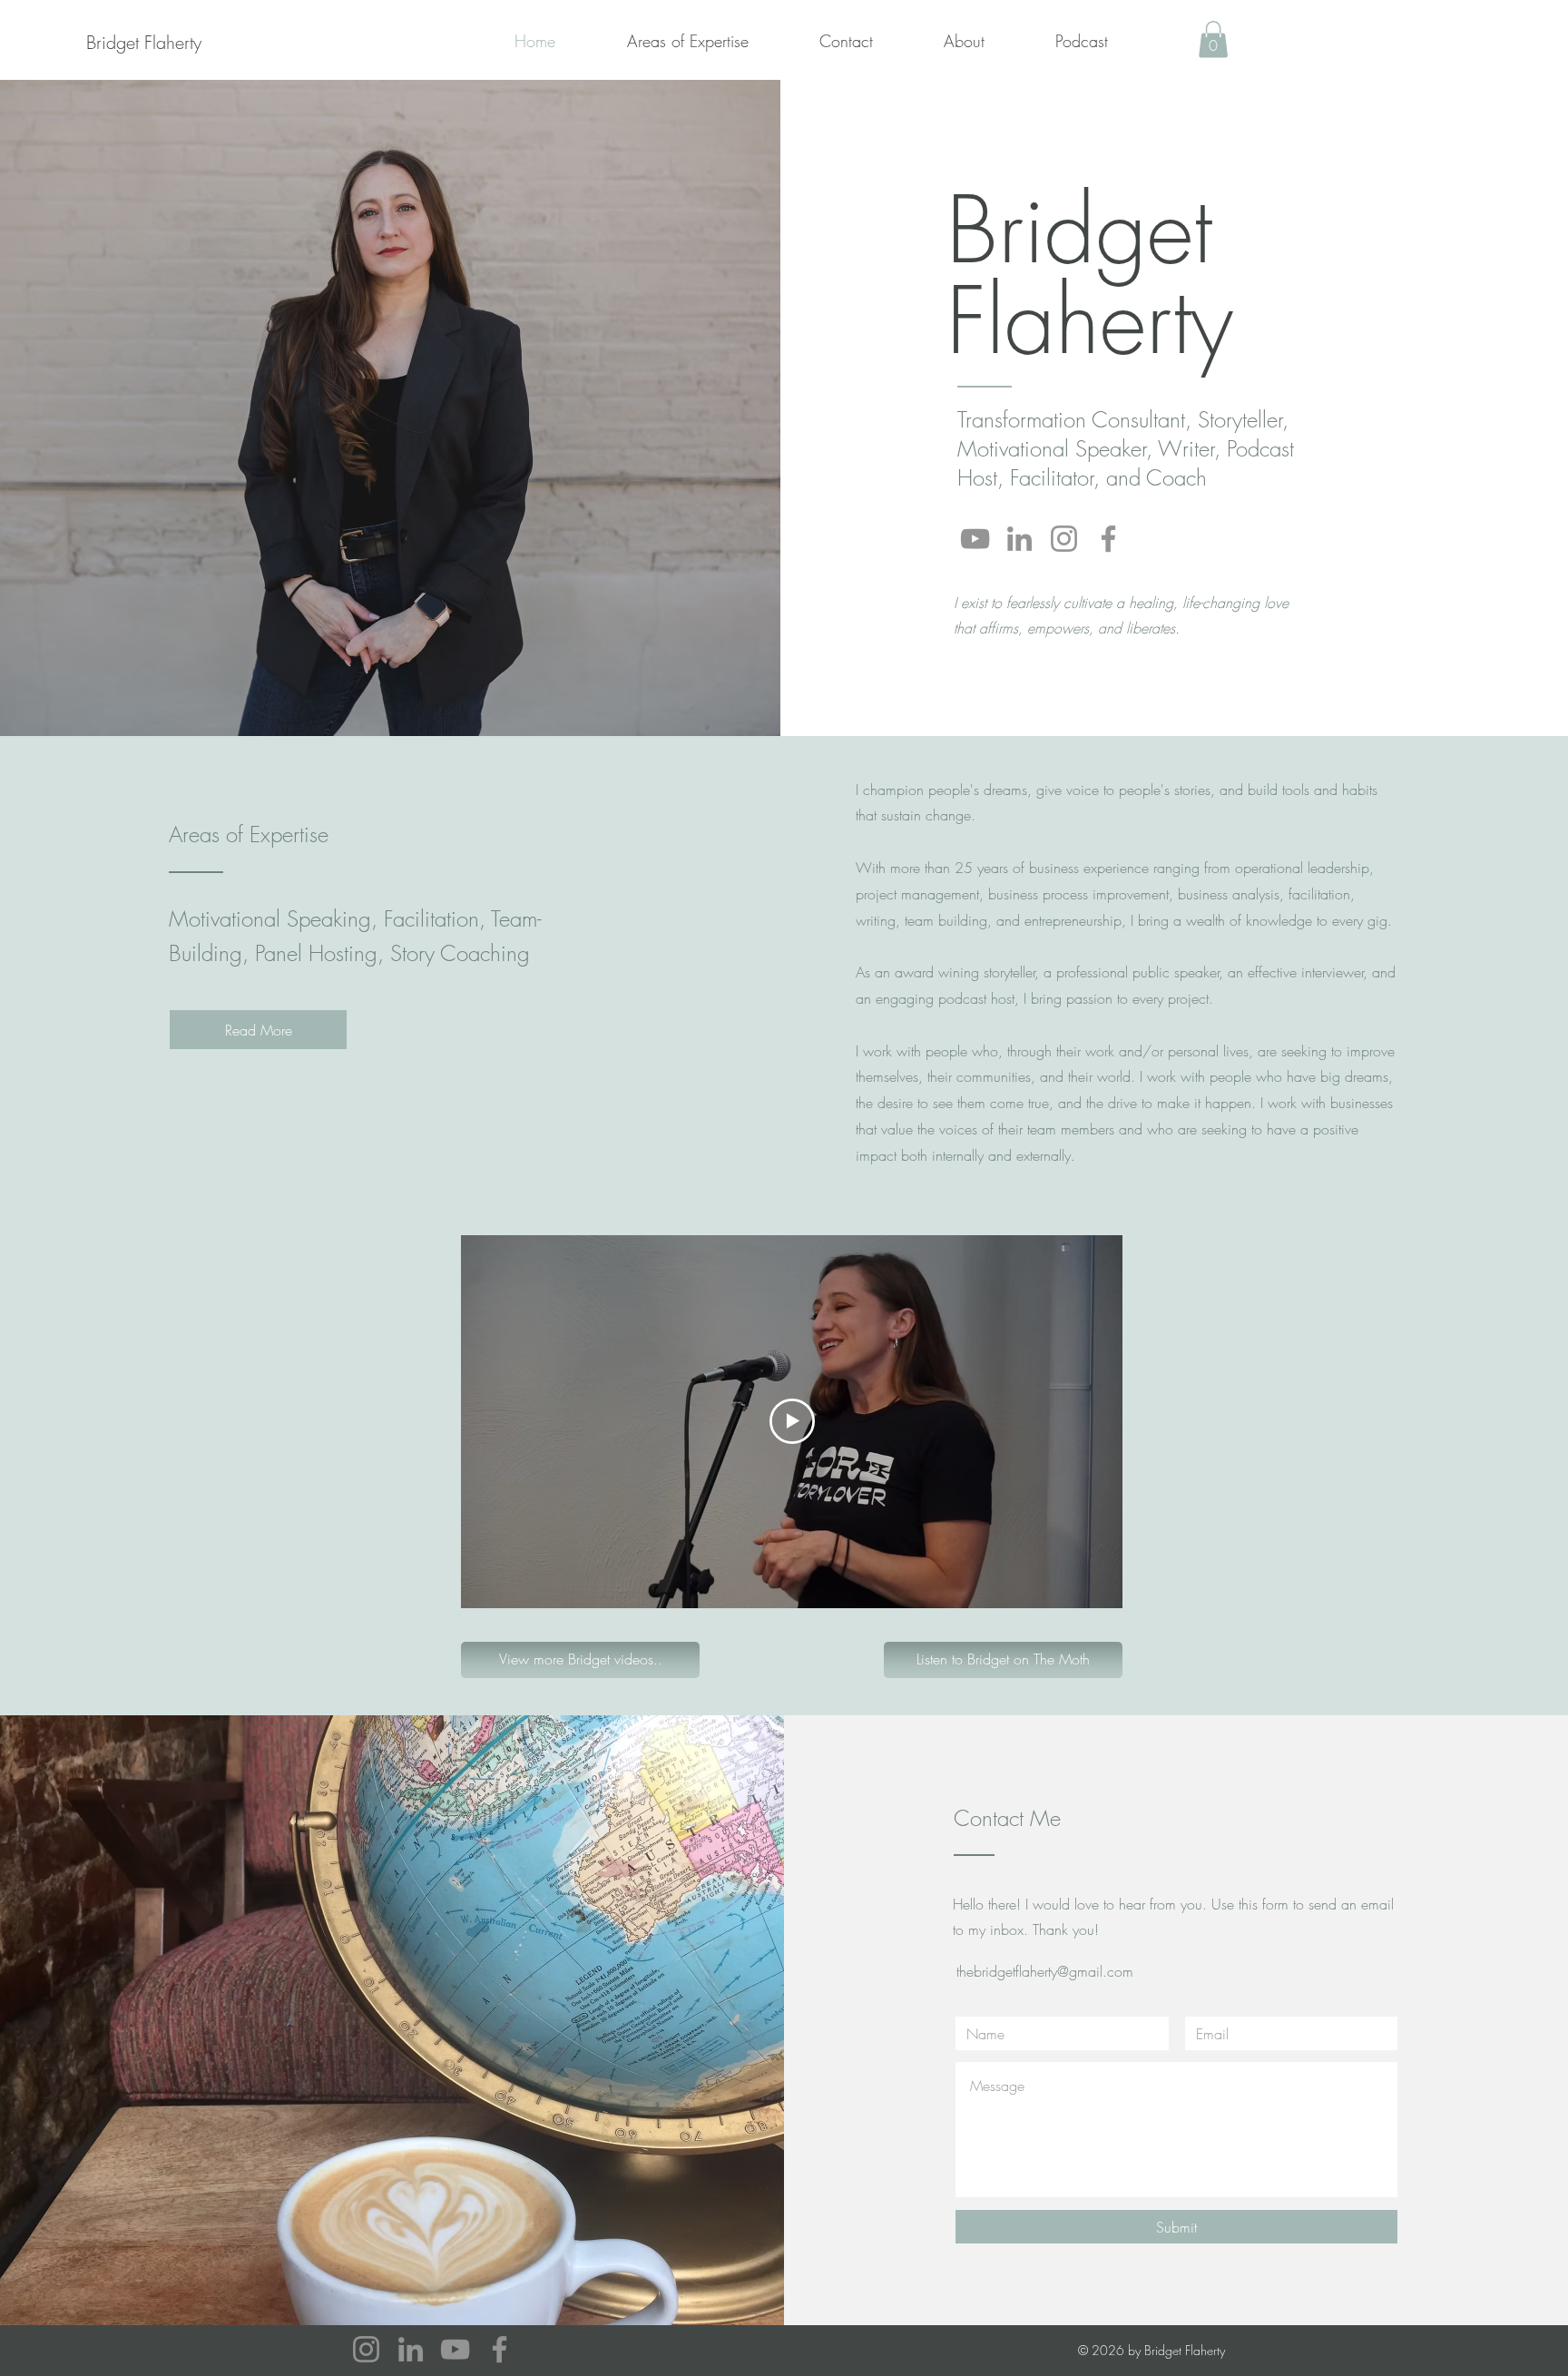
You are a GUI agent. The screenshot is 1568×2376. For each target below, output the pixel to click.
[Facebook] (1108, 539)
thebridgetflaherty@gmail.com (1045, 1971)
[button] (1213, 39)
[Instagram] (1064, 539)
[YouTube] (975, 539)
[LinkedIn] (1019, 539)
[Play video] (792, 1421)
